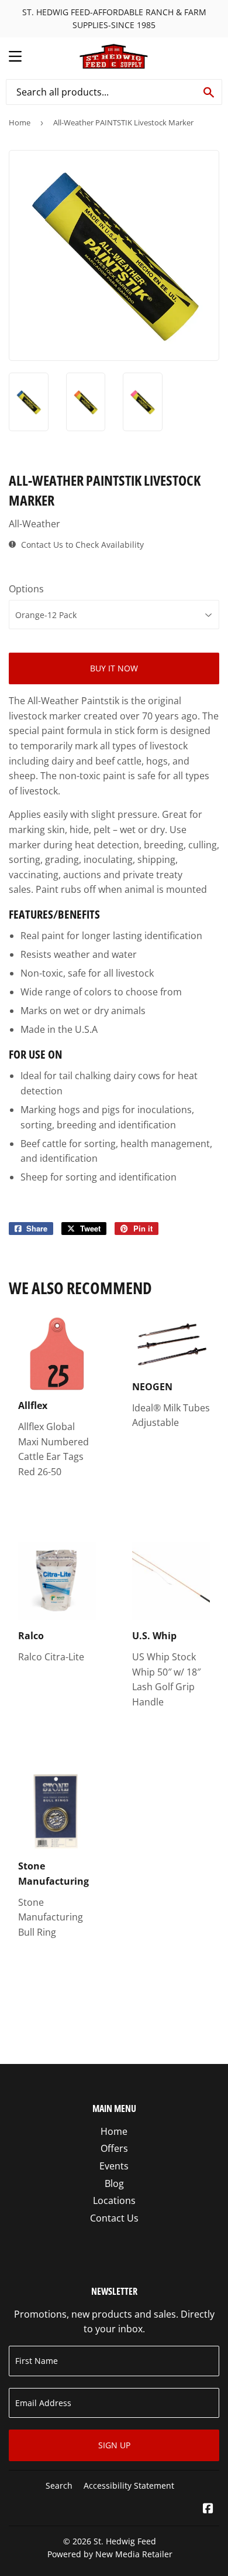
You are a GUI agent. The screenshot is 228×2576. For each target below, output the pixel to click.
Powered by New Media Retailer (110, 2554)
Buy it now (114, 668)
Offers (114, 2148)
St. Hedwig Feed (125, 2541)
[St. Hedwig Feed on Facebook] (208, 2509)
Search (59, 2485)
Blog (114, 2183)
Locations (114, 2200)
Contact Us (114, 2218)
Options (26, 589)
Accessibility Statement (129, 2485)
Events (114, 2166)
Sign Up (114, 2445)
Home (20, 122)
